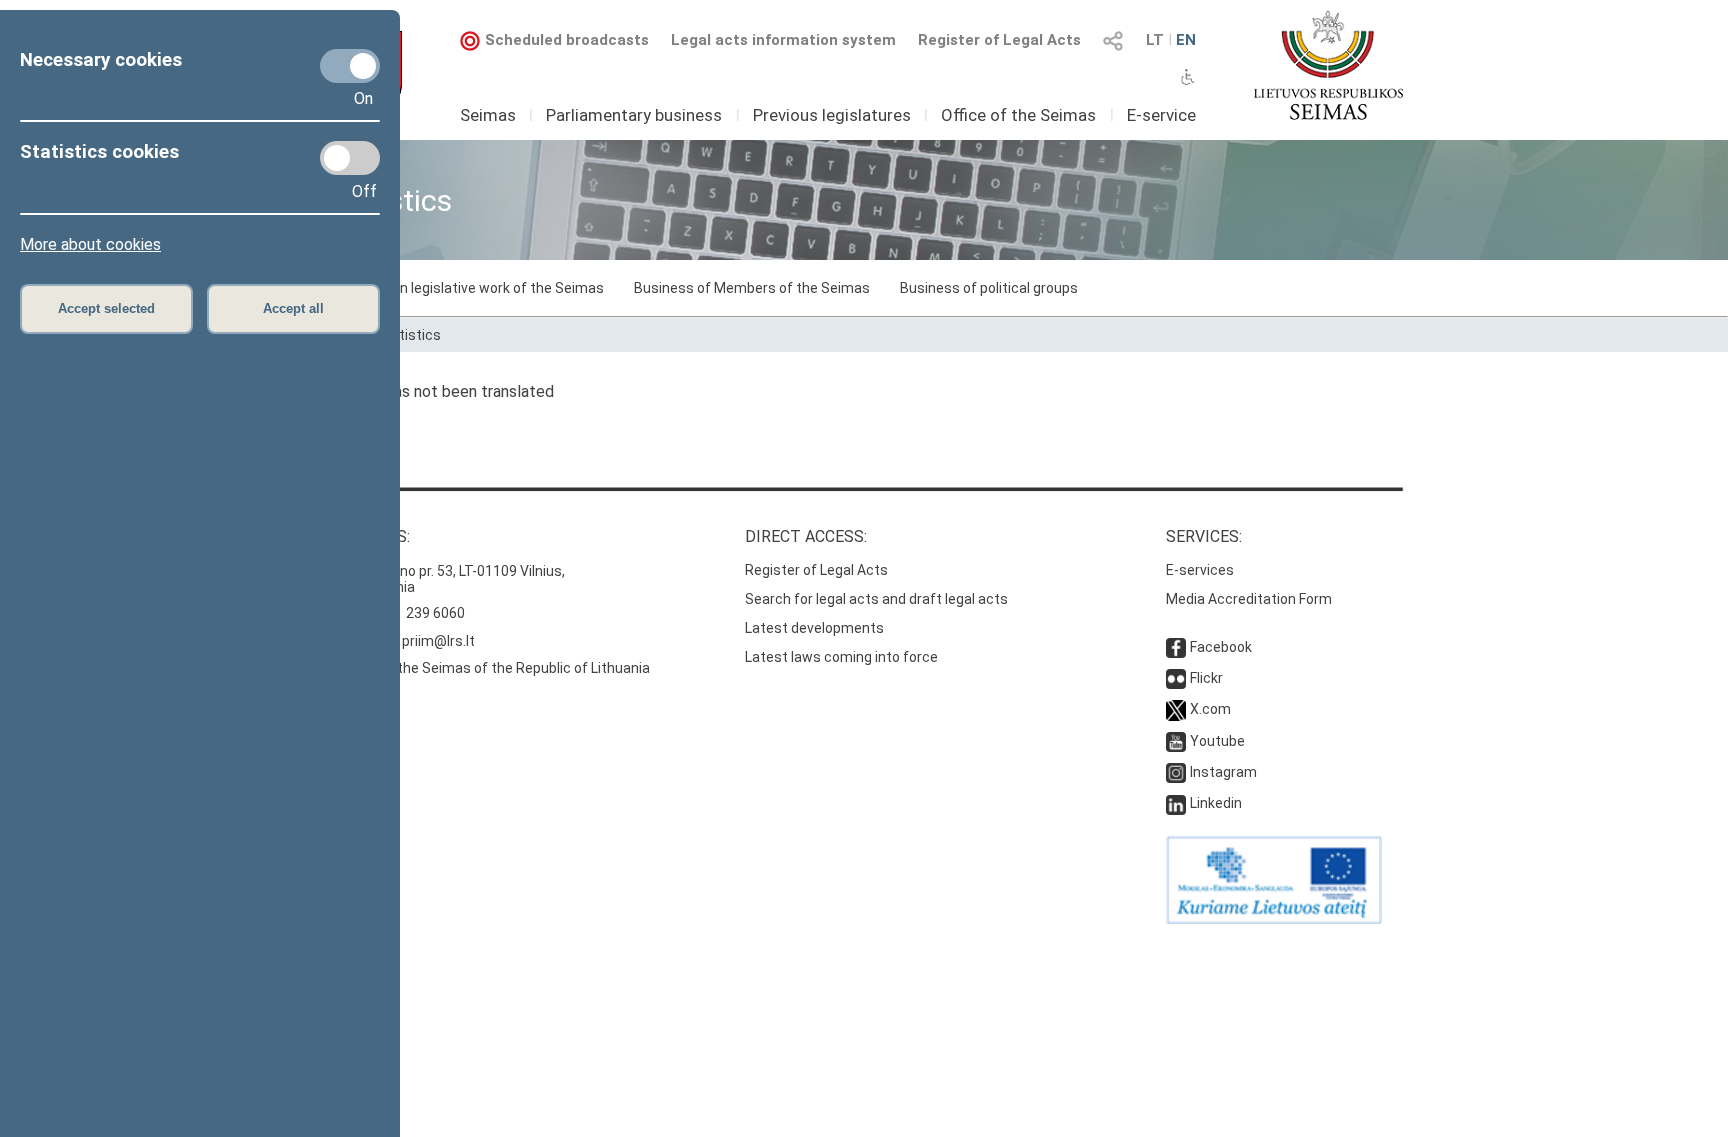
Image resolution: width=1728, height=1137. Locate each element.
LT (1155, 40)
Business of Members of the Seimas (752, 288)
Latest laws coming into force (841, 657)
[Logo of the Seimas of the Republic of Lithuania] (1328, 65)
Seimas (488, 115)
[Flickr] (1176, 678)
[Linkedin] (1176, 803)
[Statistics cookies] (350, 158)
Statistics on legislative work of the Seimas (464, 288)
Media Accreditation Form (1249, 599)
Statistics (408, 335)
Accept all (293, 308)
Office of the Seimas (1018, 115)
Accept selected (106, 308)
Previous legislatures (832, 115)
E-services (1200, 570)
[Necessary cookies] (350, 66)
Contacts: (367, 536)
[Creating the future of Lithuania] (1274, 919)
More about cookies (90, 244)
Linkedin (1216, 803)
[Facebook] (1176, 647)
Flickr (1206, 678)
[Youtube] (1176, 741)
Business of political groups (989, 288)
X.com (1210, 709)
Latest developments (814, 628)
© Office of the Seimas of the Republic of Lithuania (487, 668)
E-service (1161, 115)
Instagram (1223, 772)
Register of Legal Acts (999, 40)
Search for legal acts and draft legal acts (876, 599)
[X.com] (1176, 709)
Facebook (1221, 647)
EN (1186, 40)
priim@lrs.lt (438, 641)
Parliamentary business (634, 115)
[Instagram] (1176, 772)
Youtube (1217, 741)
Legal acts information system (783, 40)
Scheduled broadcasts (567, 40)
